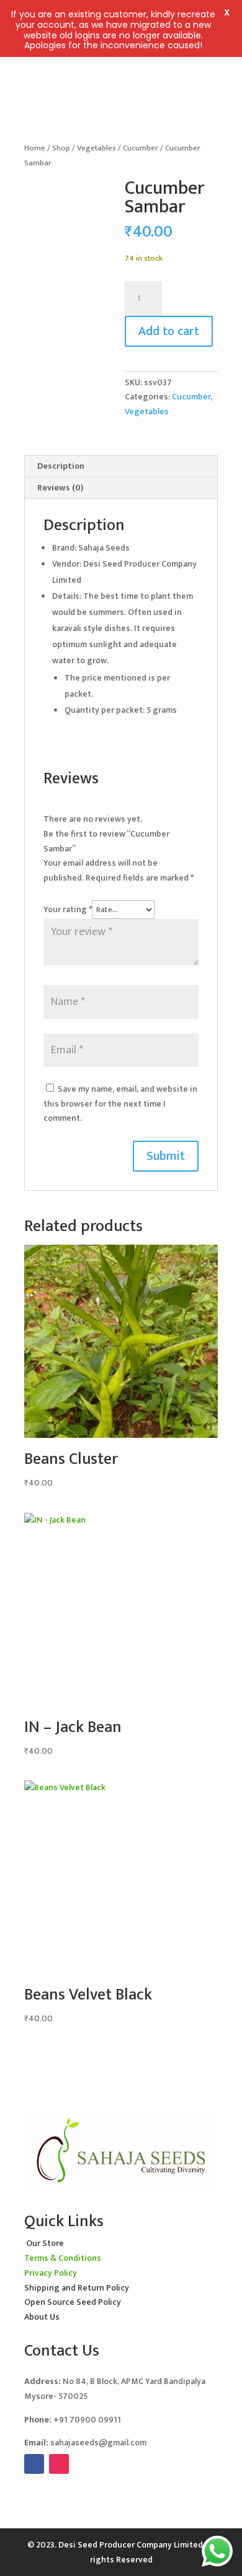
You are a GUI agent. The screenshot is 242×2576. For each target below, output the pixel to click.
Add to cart (169, 331)
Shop (61, 148)
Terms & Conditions (63, 2258)
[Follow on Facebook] (34, 2464)
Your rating (68, 909)
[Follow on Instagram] (59, 2464)
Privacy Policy (51, 2273)
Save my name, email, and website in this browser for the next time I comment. (120, 1104)
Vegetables (96, 148)
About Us (42, 2317)
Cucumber (141, 148)
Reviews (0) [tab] (60, 488)
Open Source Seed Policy (73, 2302)
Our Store (45, 2243)
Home (35, 148)
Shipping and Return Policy (77, 2288)
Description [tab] (61, 466)
